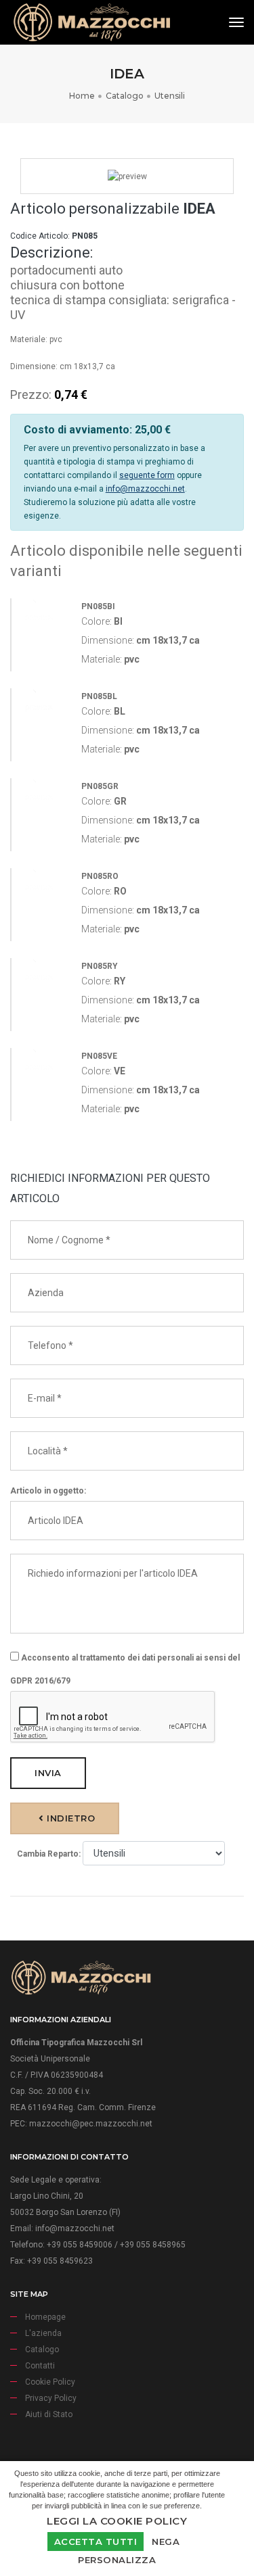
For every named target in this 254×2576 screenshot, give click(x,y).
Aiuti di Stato (49, 2414)
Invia (48, 1773)
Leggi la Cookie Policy (117, 2521)
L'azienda (43, 2333)
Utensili (170, 96)
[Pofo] (91, 22)
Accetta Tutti (96, 2542)
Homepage (45, 2317)
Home (82, 96)
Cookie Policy (50, 2382)
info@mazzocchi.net (145, 489)
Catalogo (125, 96)
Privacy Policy (51, 2398)
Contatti (40, 2366)
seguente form (147, 475)
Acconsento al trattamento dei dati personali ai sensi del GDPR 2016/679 (125, 1669)
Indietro (70, 1818)
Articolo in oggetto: (48, 1491)
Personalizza (117, 2560)
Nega (166, 2542)
